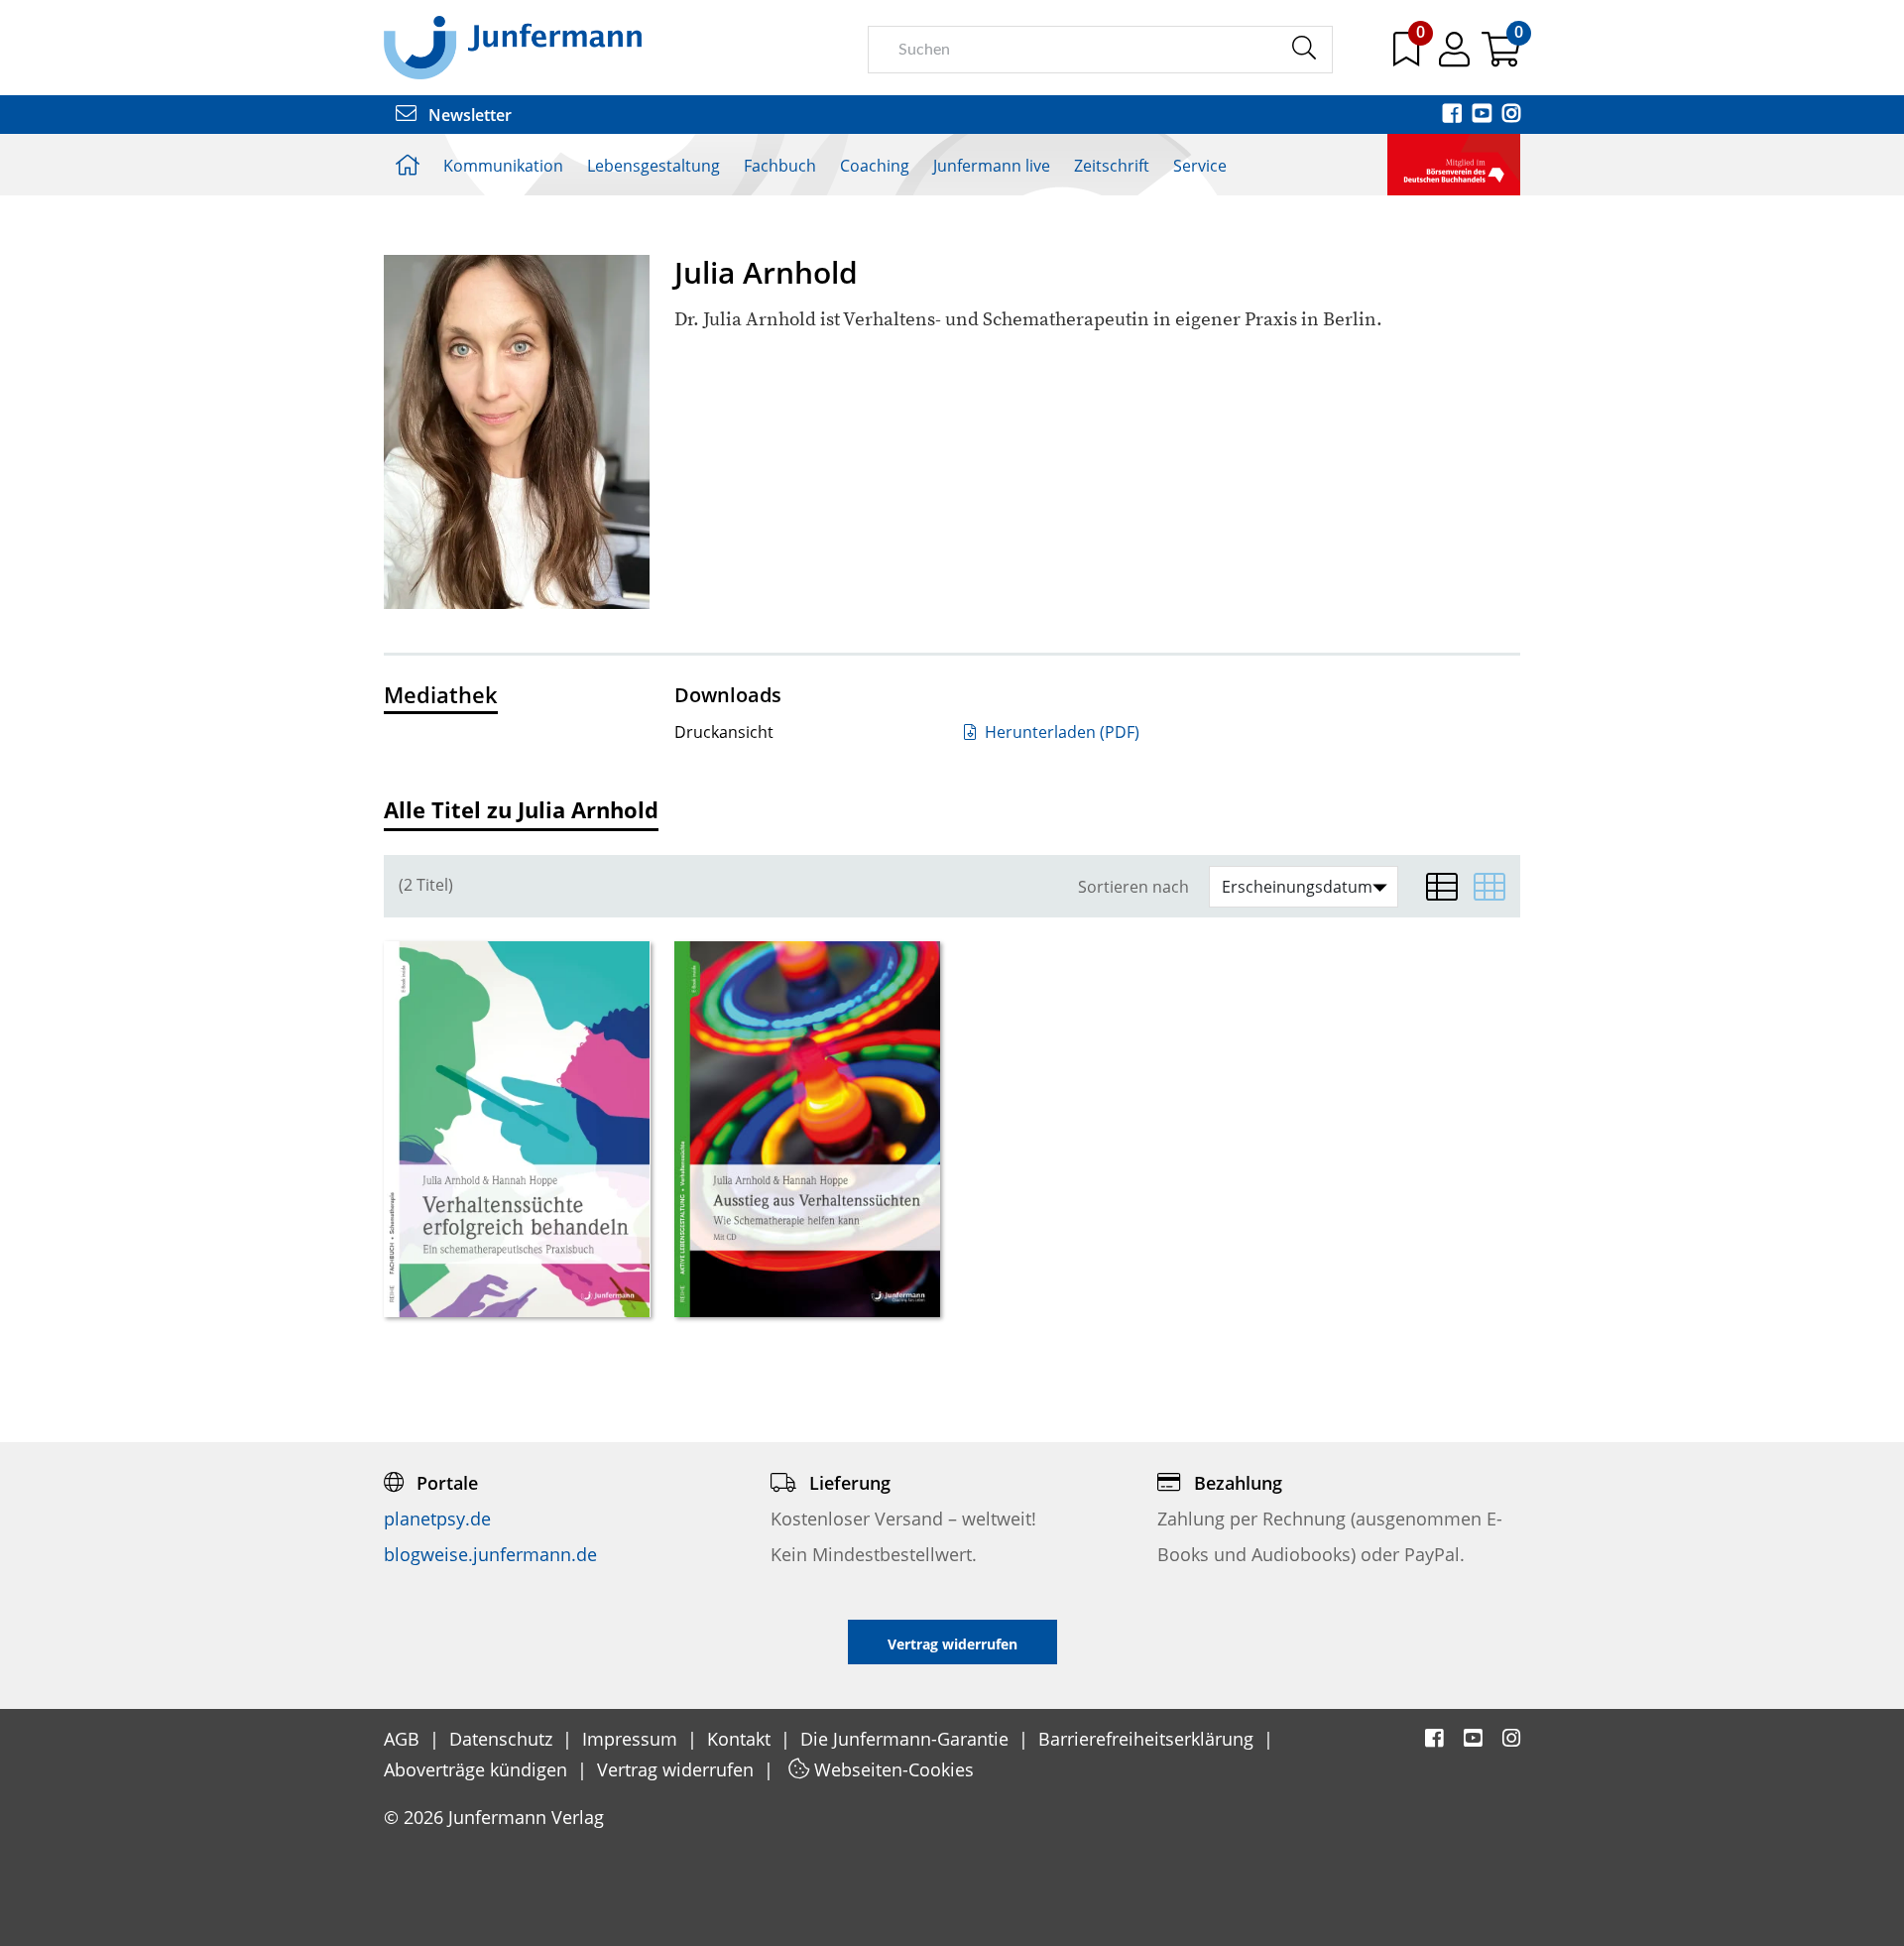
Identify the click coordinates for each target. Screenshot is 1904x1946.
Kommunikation (503, 166)
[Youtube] (1484, 115)
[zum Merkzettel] (1408, 57)
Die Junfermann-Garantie (907, 1739)
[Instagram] (1511, 115)
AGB (404, 1739)
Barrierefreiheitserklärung (1148, 1739)
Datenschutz (503, 1739)
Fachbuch (780, 166)
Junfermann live (992, 166)
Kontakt (741, 1739)
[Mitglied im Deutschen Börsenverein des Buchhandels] (1454, 163)
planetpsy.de (437, 1519)
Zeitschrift (1112, 166)
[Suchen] (1304, 49)
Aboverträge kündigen (478, 1769)
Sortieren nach (1133, 887)
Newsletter (468, 115)
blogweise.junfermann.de (490, 1554)
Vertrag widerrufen (678, 1769)
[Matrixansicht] (1489, 887)
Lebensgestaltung (654, 166)
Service (1200, 166)
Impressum (632, 1739)
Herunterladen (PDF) (1060, 732)
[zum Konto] (1456, 57)
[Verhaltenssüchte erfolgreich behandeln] (517, 1129)
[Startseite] (513, 47)
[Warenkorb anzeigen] (1501, 57)
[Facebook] (1454, 115)
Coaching (875, 166)
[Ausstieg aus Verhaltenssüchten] (808, 1129)
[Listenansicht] (1442, 887)
